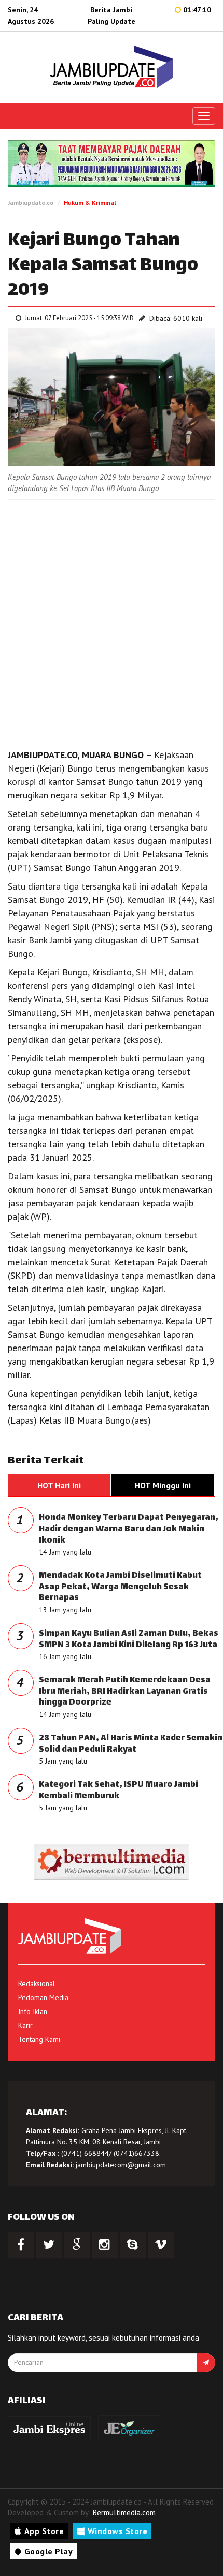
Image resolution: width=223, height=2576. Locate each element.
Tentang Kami (39, 2039)
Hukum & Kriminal (90, 203)
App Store (44, 2531)
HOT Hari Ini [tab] (59, 1485)
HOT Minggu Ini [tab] (163, 1485)
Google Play (49, 2551)
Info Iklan (33, 2011)
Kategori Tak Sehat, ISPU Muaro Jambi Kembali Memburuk (119, 1791)
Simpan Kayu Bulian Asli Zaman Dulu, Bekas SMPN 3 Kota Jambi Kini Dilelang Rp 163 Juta (129, 1640)
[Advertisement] (112, 621)
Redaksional (37, 1983)
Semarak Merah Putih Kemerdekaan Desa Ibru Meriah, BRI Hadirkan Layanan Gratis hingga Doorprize (125, 1692)
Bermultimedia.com (124, 2513)
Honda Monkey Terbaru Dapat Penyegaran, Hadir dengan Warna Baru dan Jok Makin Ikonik (129, 1529)
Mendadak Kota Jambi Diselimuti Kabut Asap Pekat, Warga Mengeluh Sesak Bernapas (120, 1587)
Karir (25, 2025)
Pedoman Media (43, 1997)
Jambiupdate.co (31, 203)
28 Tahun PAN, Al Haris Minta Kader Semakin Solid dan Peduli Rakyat (131, 1744)
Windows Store (118, 2531)
